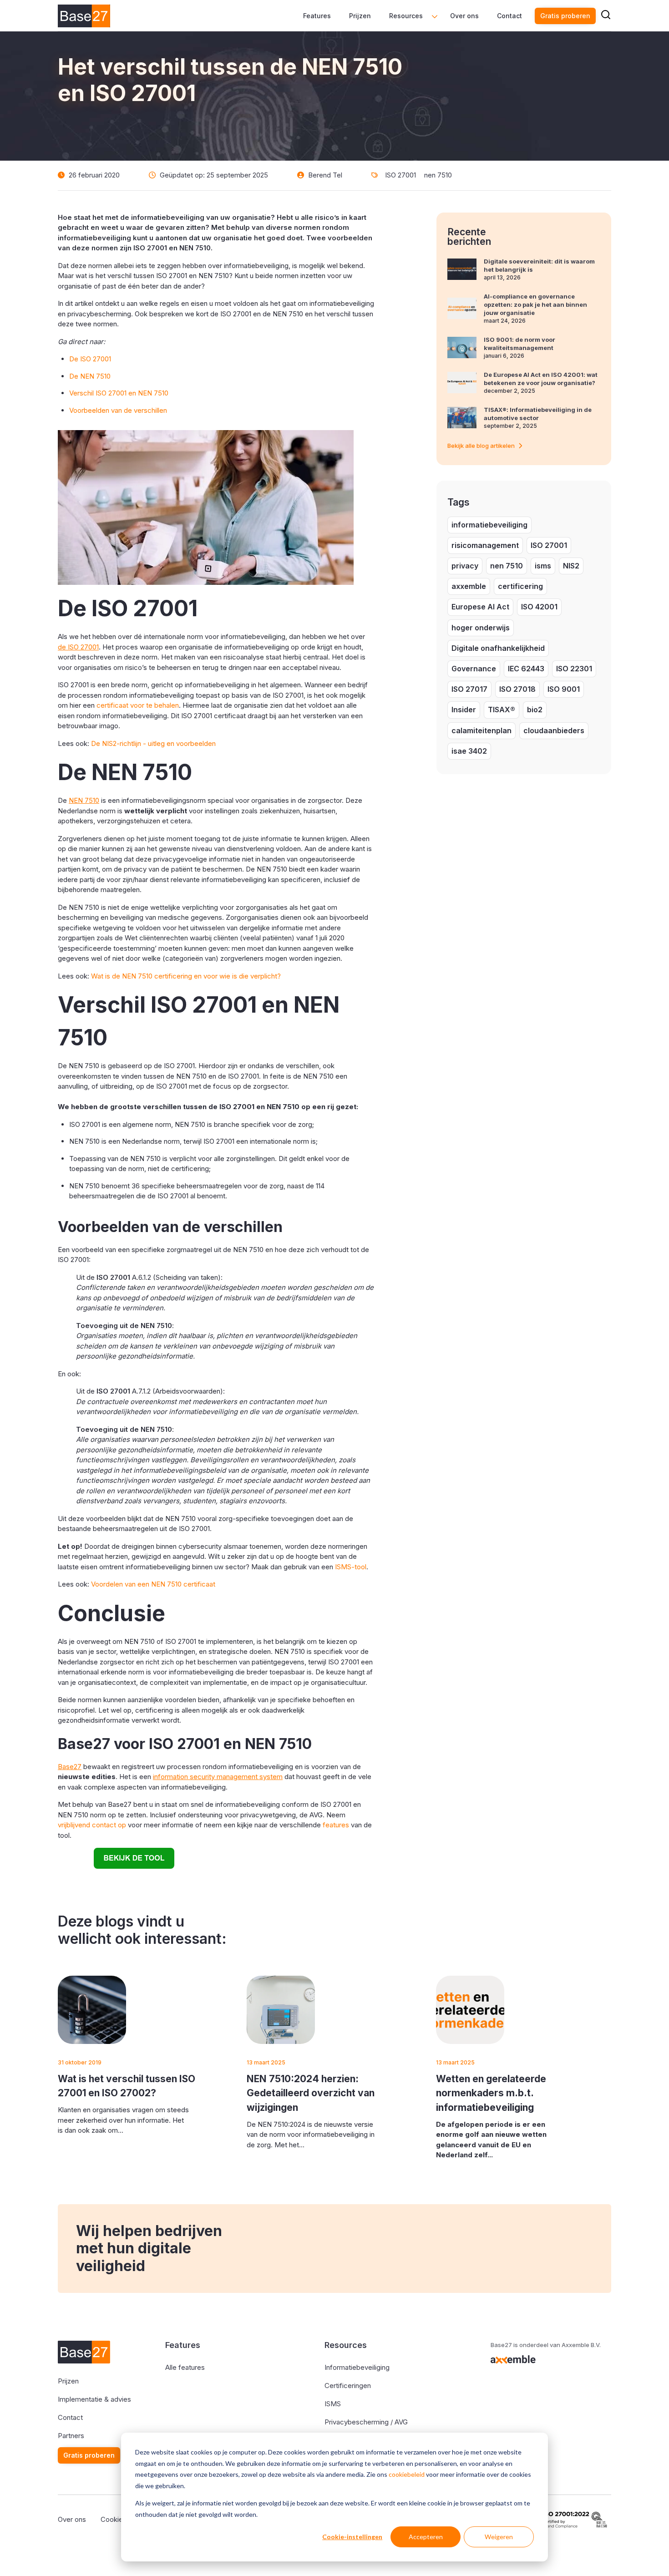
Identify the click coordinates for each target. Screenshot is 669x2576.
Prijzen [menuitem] (360, 16)
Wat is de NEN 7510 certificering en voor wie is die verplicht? (186, 976)
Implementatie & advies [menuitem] (94, 2399)
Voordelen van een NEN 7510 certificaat (153, 1584)
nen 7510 (438, 175)
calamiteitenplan (481, 730)
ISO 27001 (400, 175)
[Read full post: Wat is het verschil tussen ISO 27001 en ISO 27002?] (92, 2010)
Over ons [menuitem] (464, 16)
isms (543, 566)
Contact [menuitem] (509, 16)
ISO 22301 (574, 669)
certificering (520, 586)
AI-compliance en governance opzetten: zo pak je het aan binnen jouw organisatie (535, 304)
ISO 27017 (469, 689)
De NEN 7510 (90, 376)
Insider (464, 710)
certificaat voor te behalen (138, 705)
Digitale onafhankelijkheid (498, 648)
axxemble (469, 586)
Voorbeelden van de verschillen (118, 410)
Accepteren (426, 2537)
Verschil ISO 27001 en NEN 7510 (119, 393)
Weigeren (499, 2537)
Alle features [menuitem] (185, 2367)
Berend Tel (325, 175)
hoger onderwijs (481, 628)
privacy (465, 566)
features (336, 1825)
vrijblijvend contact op (92, 1825)
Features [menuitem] (317, 16)
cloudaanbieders (554, 730)
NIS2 (571, 566)
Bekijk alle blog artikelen (481, 446)
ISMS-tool (351, 1567)
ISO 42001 (539, 607)
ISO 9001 (564, 689)
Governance (474, 669)
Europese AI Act (480, 607)
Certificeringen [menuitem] (348, 2386)
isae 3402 (469, 751)
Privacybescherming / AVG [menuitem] (366, 2422)
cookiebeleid (407, 2474)
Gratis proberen (565, 16)
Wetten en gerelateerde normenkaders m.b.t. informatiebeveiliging (491, 2093)
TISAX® (502, 710)
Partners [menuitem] (71, 2436)
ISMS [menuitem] (333, 2404)
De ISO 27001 (90, 359)
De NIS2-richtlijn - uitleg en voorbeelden (153, 743)
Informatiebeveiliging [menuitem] (357, 2367)
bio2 (535, 710)
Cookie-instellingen (352, 2537)
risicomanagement (485, 545)
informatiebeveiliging (489, 525)
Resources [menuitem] (406, 16)
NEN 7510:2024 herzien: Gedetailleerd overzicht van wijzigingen (311, 2093)
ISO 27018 (517, 689)
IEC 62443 (526, 669)
